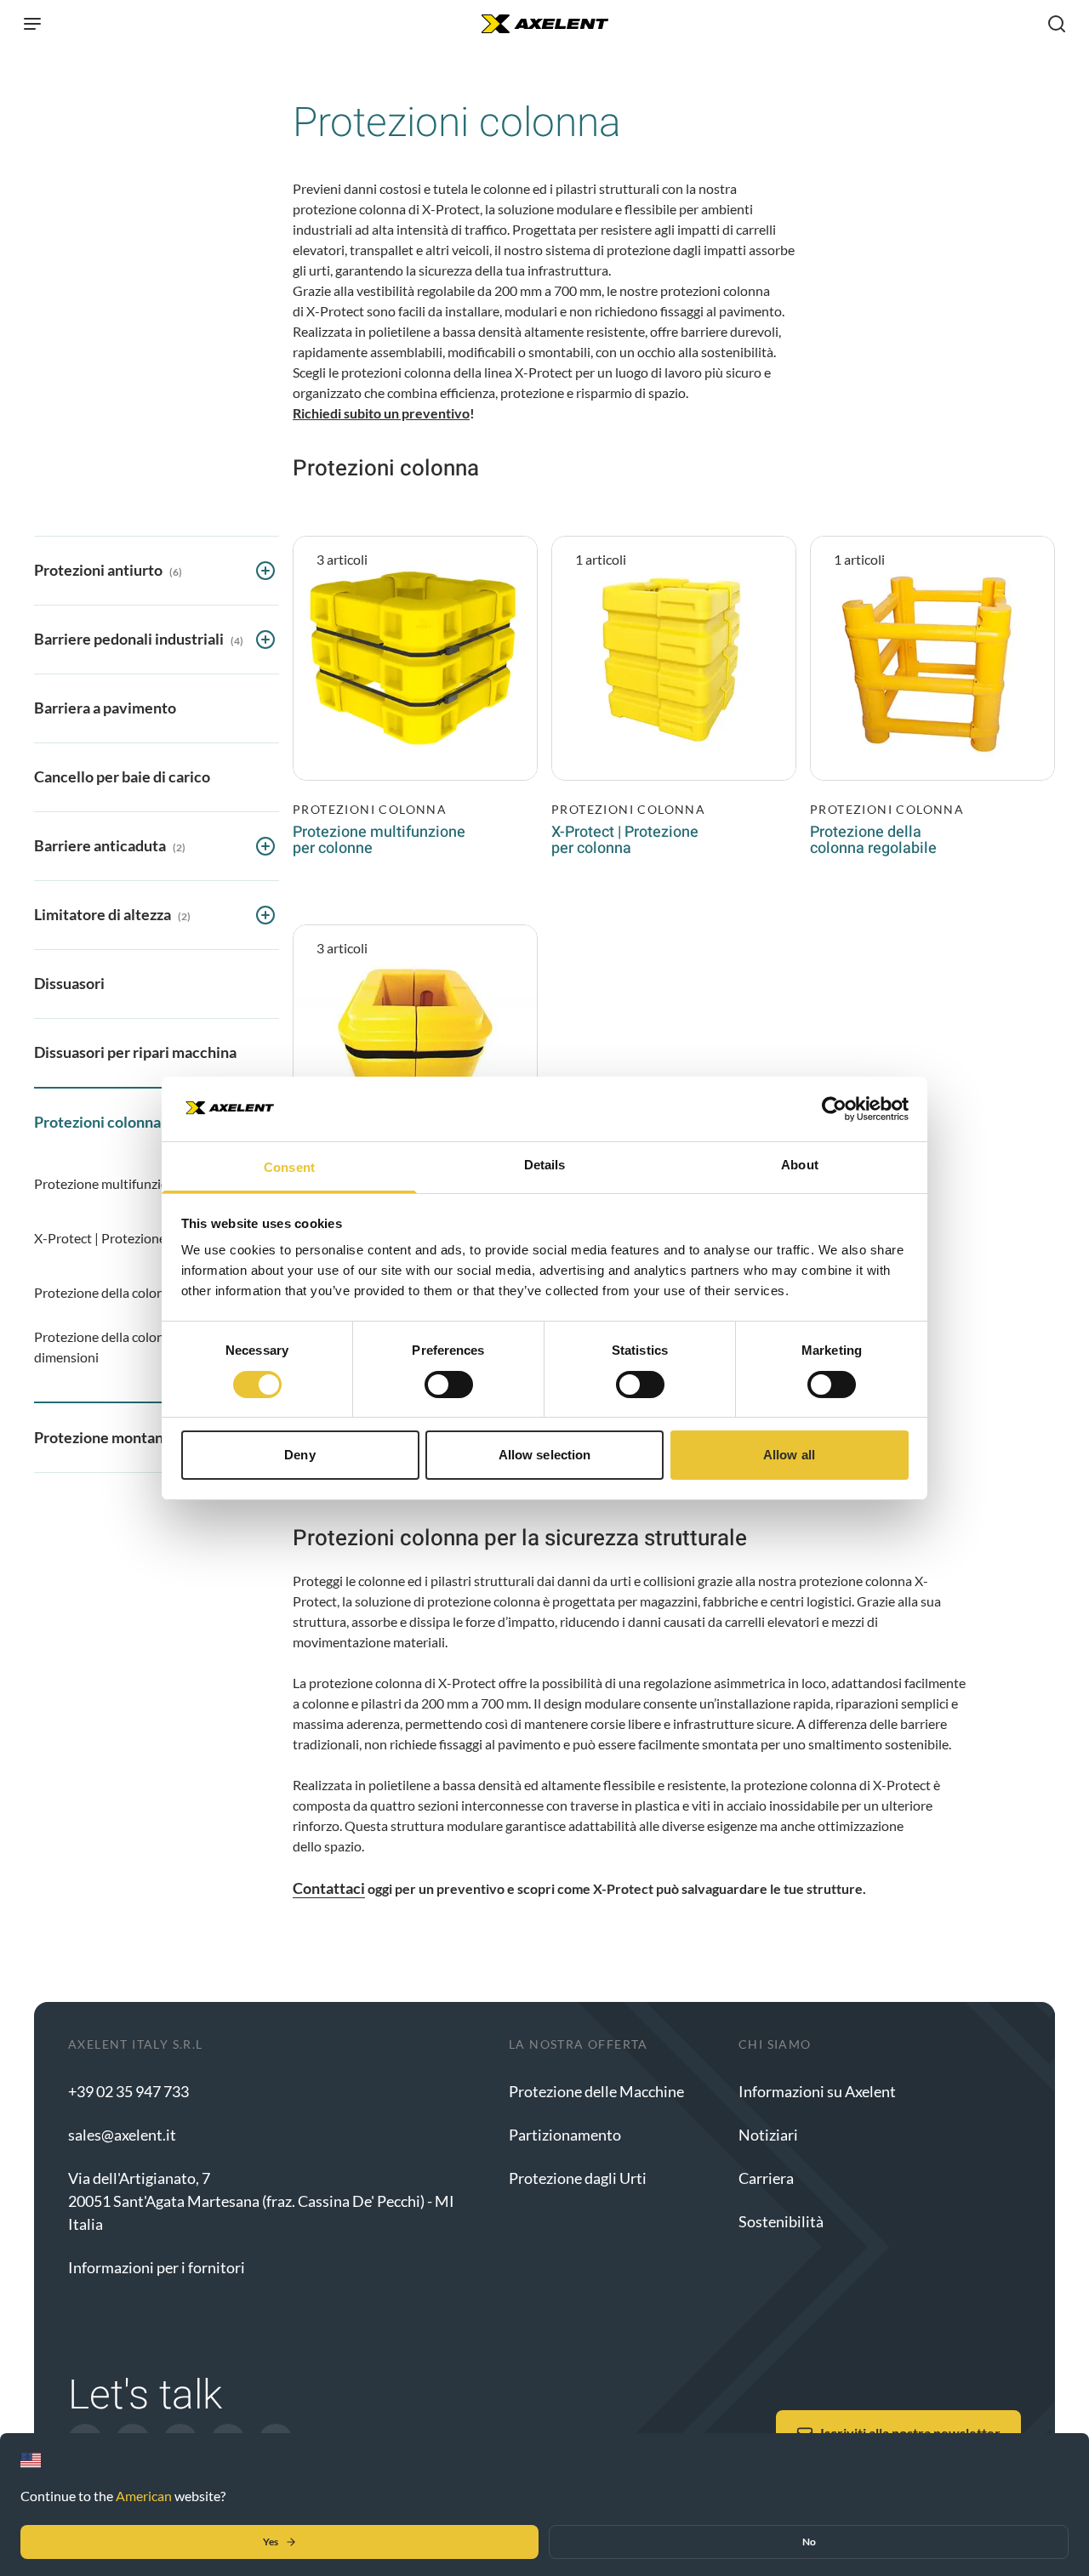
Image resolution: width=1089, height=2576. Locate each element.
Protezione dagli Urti (578, 2178)
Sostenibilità (781, 2221)
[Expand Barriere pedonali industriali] (265, 640)
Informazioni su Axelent (817, 2091)
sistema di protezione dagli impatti (646, 250)
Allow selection (545, 1455)
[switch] (449, 1385)
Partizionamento (565, 2135)
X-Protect (335, 311)
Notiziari (768, 2135)
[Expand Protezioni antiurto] (265, 571)
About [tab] (800, 1165)
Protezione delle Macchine (596, 2091)
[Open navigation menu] (32, 24)
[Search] (1057, 24)
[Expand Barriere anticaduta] (265, 846)
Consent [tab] (289, 1167)
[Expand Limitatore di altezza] (265, 915)
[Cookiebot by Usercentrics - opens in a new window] (834, 1109)
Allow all (789, 1455)
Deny (299, 1455)
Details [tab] (545, 1165)
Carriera (766, 2178)
